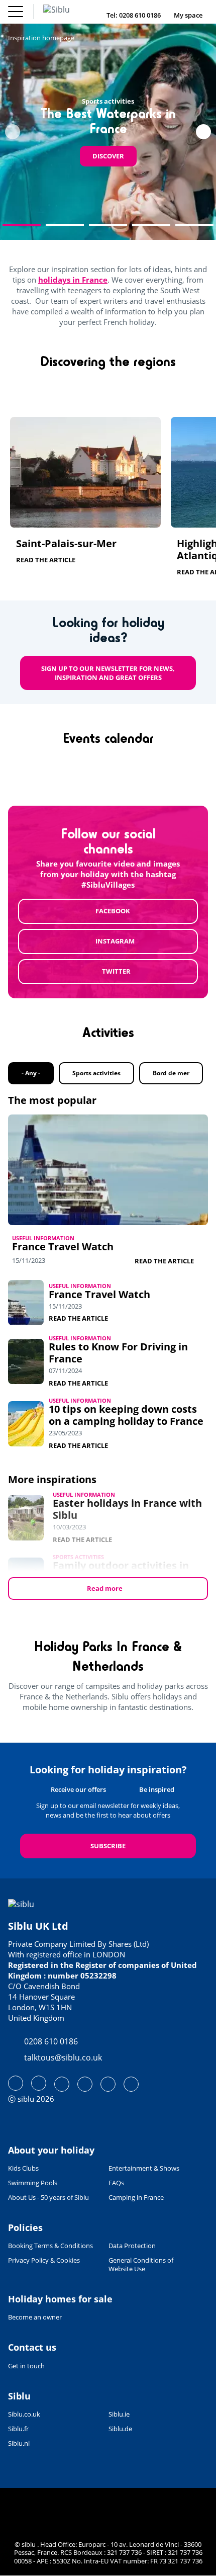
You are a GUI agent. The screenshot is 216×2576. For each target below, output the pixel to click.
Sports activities (96, 1073)
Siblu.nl (19, 2443)
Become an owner (35, 2317)
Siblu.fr (18, 2429)
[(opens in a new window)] (16, 2083)
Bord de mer (171, 1073)
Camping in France (136, 2198)
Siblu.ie (119, 2414)
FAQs (116, 2183)
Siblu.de (120, 2429)
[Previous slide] (13, 132)
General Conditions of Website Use (141, 2265)
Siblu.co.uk (24, 2414)
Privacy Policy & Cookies (44, 2260)
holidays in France (73, 280)
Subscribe (108, 1846)
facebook (113, 911)
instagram (115, 941)
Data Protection (132, 2246)
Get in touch (26, 2366)
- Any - (31, 1073)
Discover (108, 156)
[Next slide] (203, 132)
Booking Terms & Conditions (50, 2246)
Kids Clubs (23, 2168)
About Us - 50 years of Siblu (48, 2198)
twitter (116, 971)
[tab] (22, 225)
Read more (105, 1588)
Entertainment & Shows (144, 2168)
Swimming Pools (33, 2183)
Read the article (46, 560)
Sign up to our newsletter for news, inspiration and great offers (108, 673)
